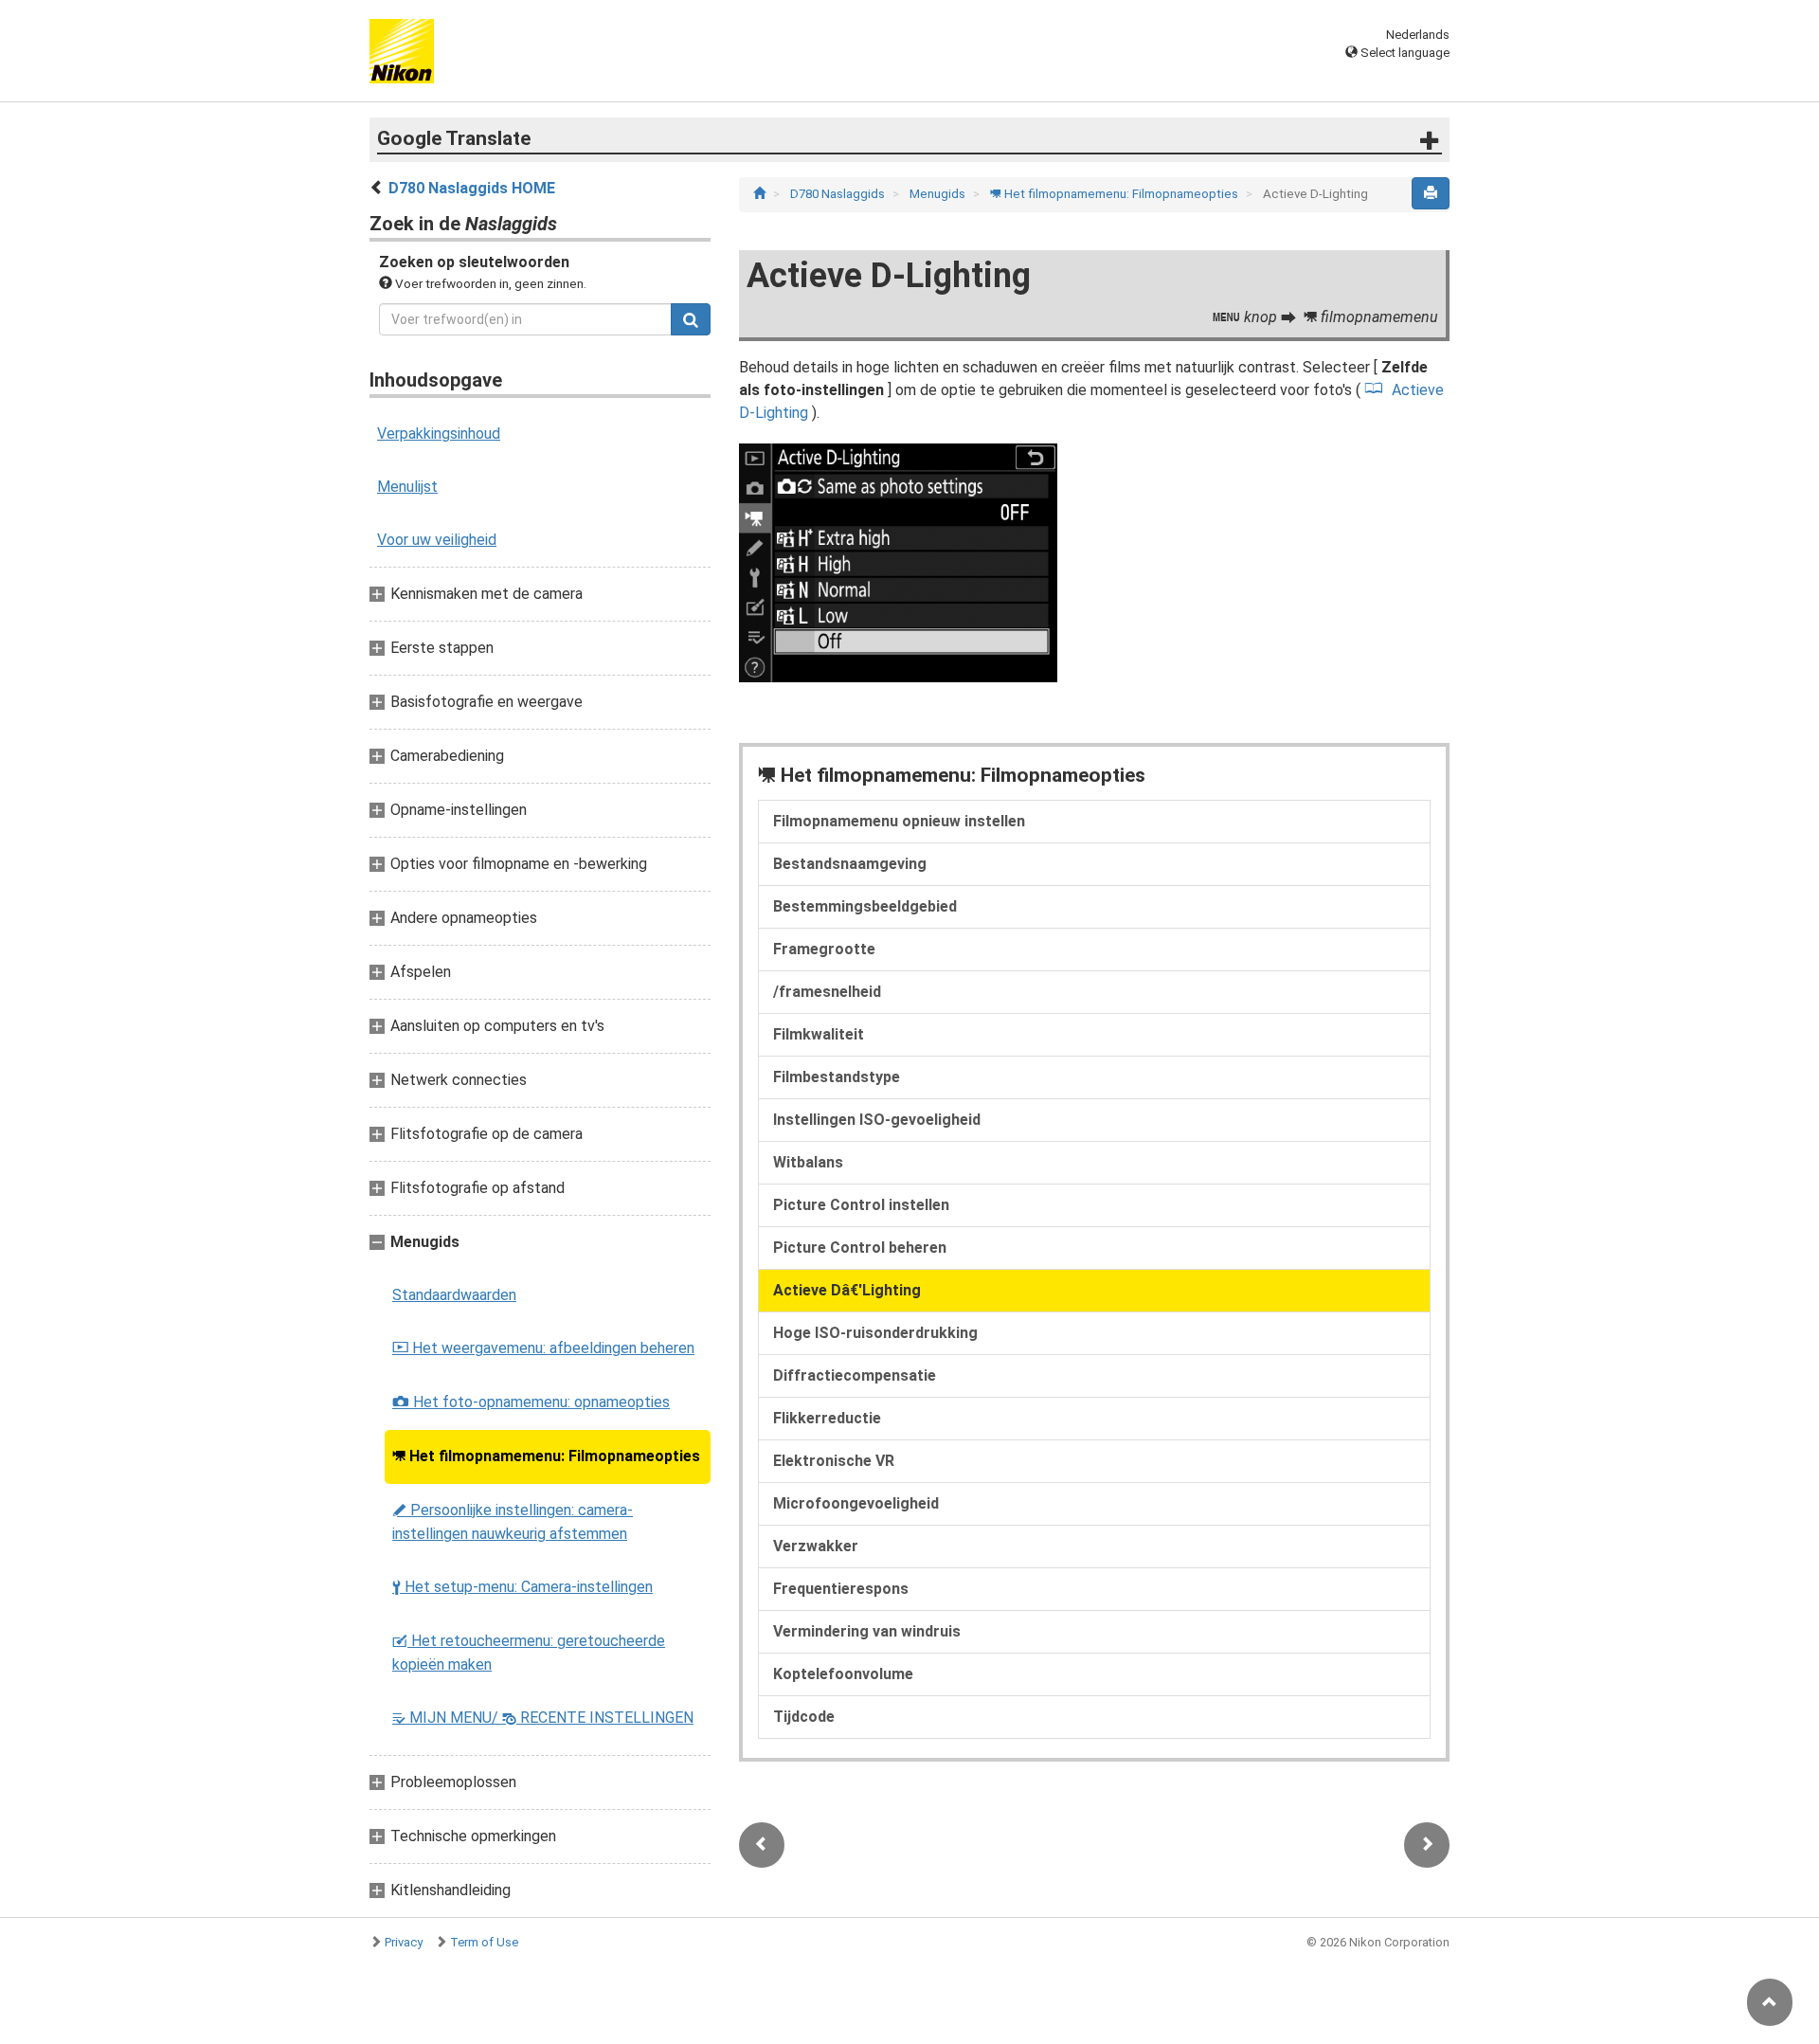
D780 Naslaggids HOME (472, 188)
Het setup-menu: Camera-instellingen (522, 1587)
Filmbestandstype (837, 1077)
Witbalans (808, 1162)
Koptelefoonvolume (843, 1674)
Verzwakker (816, 1546)
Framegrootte (824, 949)
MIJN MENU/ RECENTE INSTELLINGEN (543, 1718)
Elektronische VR (834, 1461)
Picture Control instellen (861, 1205)
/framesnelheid (827, 992)
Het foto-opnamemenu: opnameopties (531, 1402)
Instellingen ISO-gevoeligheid (877, 1120)
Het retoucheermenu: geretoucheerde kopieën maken (529, 1653)
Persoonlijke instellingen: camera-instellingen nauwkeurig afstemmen (513, 1522)
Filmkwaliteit (819, 1034)
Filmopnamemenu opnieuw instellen (899, 821)
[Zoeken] (691, 319)
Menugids (939, 194)
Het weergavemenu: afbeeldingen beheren (543, 1348)
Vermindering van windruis (867, 1631)
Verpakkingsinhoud (439, 434)
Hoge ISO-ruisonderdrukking (875, 1333)
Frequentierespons (841, 1589)
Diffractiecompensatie (855, 1375)
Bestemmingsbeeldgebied (865, 906)
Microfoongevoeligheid (856, 1503)
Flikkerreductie (827, 1418)
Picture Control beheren (860, 1248)
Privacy (404, 1942)
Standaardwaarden (454, 1295)
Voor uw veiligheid (437, 540)
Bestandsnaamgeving (850, 864)
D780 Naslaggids (839, 194)
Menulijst (407, 487)
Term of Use (484, 1942)
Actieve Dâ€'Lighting (847, 1290)
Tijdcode (804, 1717)
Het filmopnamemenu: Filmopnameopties (546, 1456)
